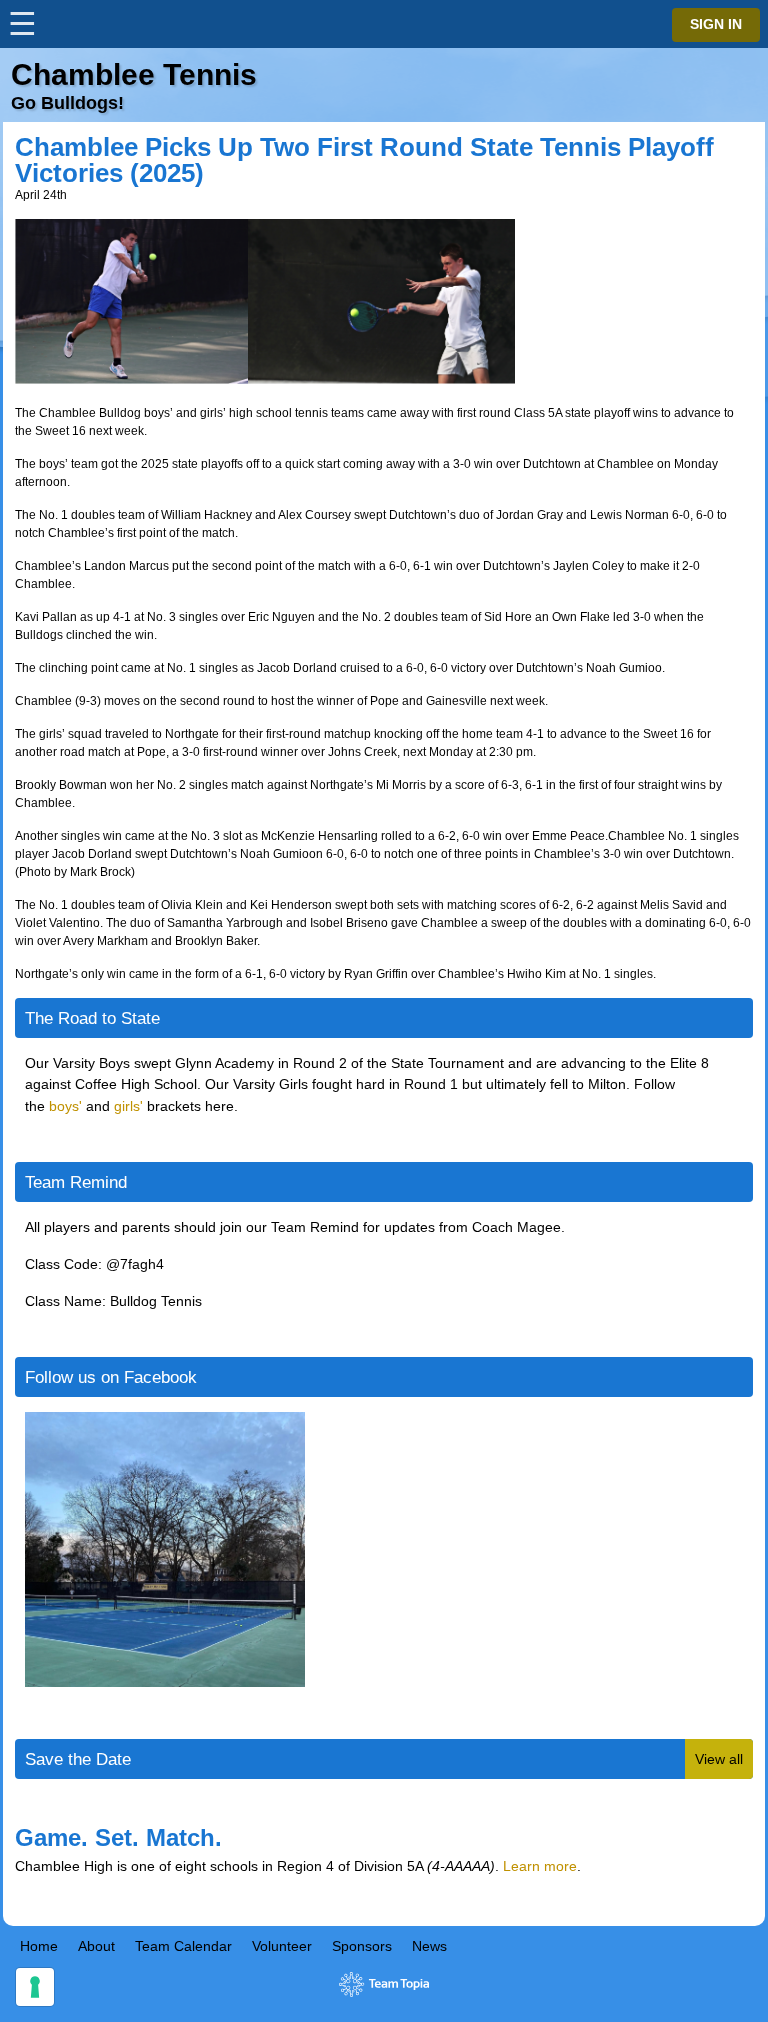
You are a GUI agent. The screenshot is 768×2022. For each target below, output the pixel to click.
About (96, 1946)
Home (39, 1946)
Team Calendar (183, 1946)
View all (719, 1759)
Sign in (716, 24)
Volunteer (282, 1946)
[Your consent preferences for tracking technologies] (35, 1987)
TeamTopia (384, 1984)
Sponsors (362, 1946)
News (429, 1946)
